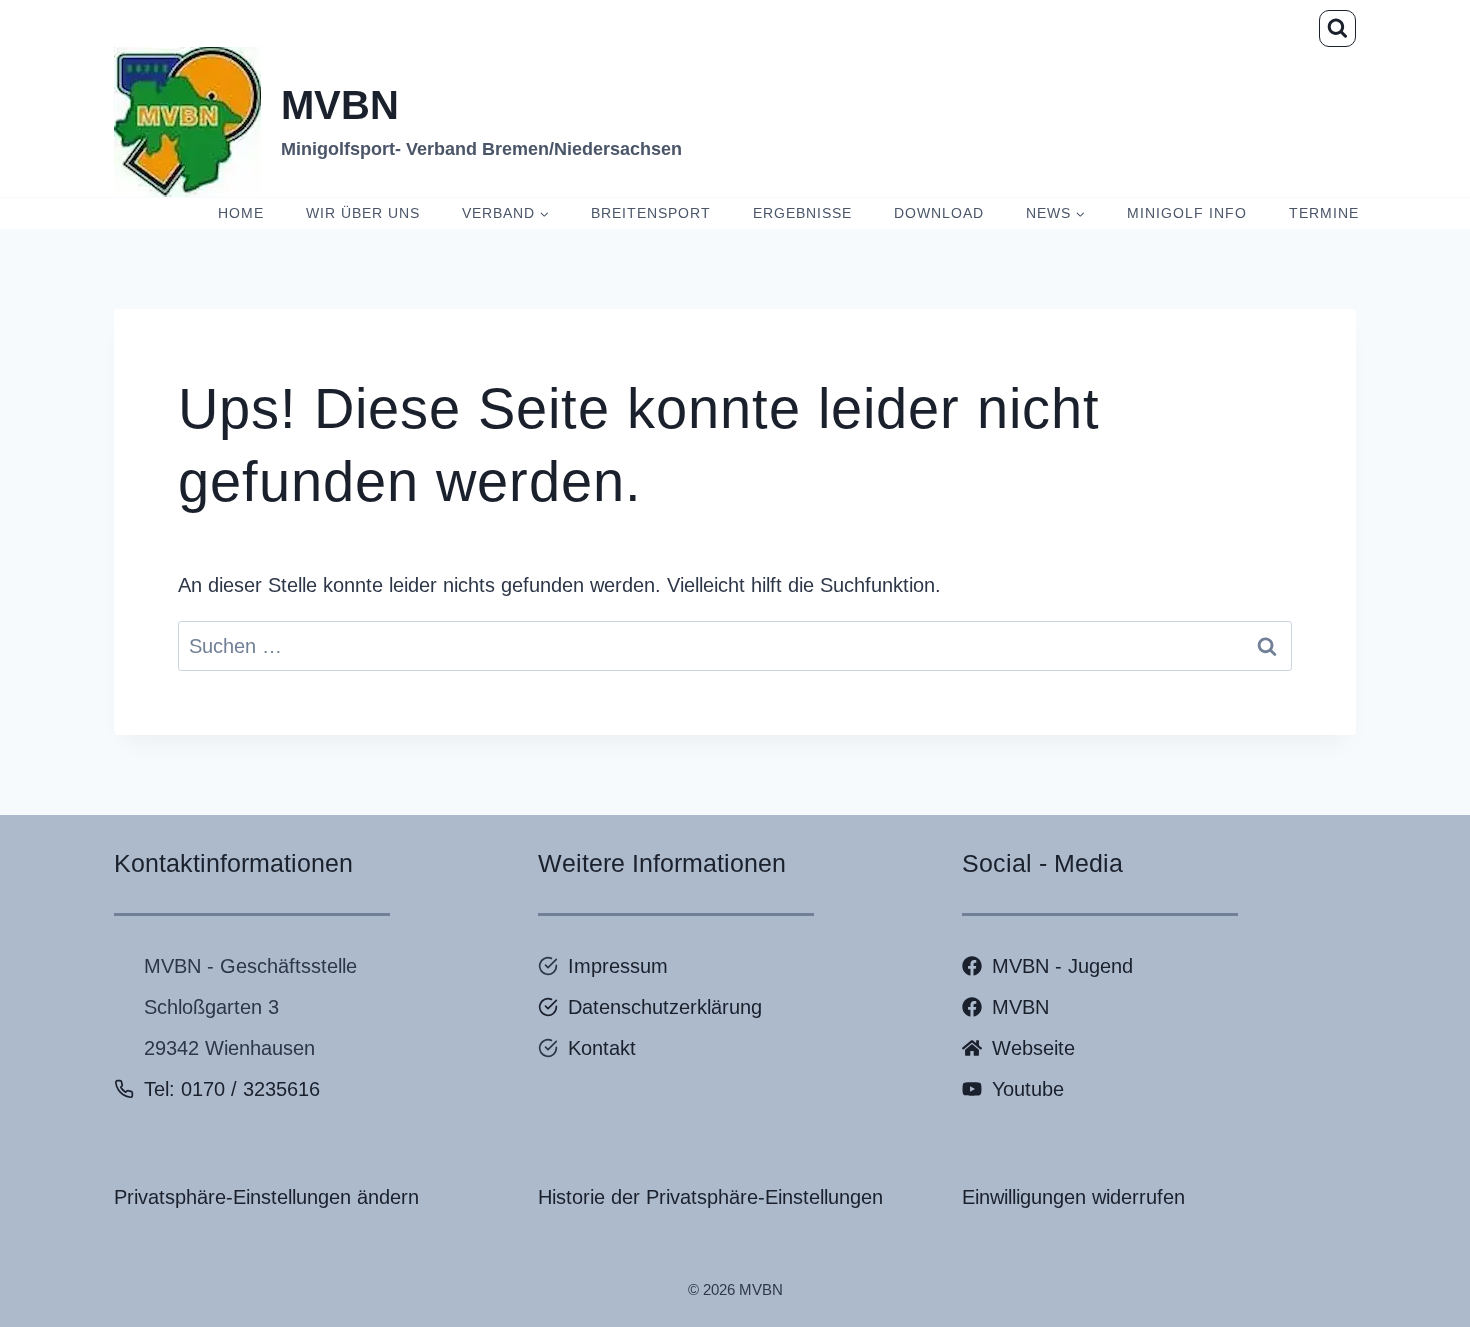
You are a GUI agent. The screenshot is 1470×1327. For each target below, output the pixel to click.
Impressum (618, 966)
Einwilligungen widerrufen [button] (1073, 1197)
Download (939, 213)
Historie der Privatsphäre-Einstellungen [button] (710, 1197)
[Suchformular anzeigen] (1337, 28)
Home (241, 213)
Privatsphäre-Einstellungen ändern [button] (266, 1197)
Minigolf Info (1187, 213)
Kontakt (602, 1048)
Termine (1324, 213)
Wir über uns (363, 213)
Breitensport (651, 213)
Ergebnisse (802, 213)
